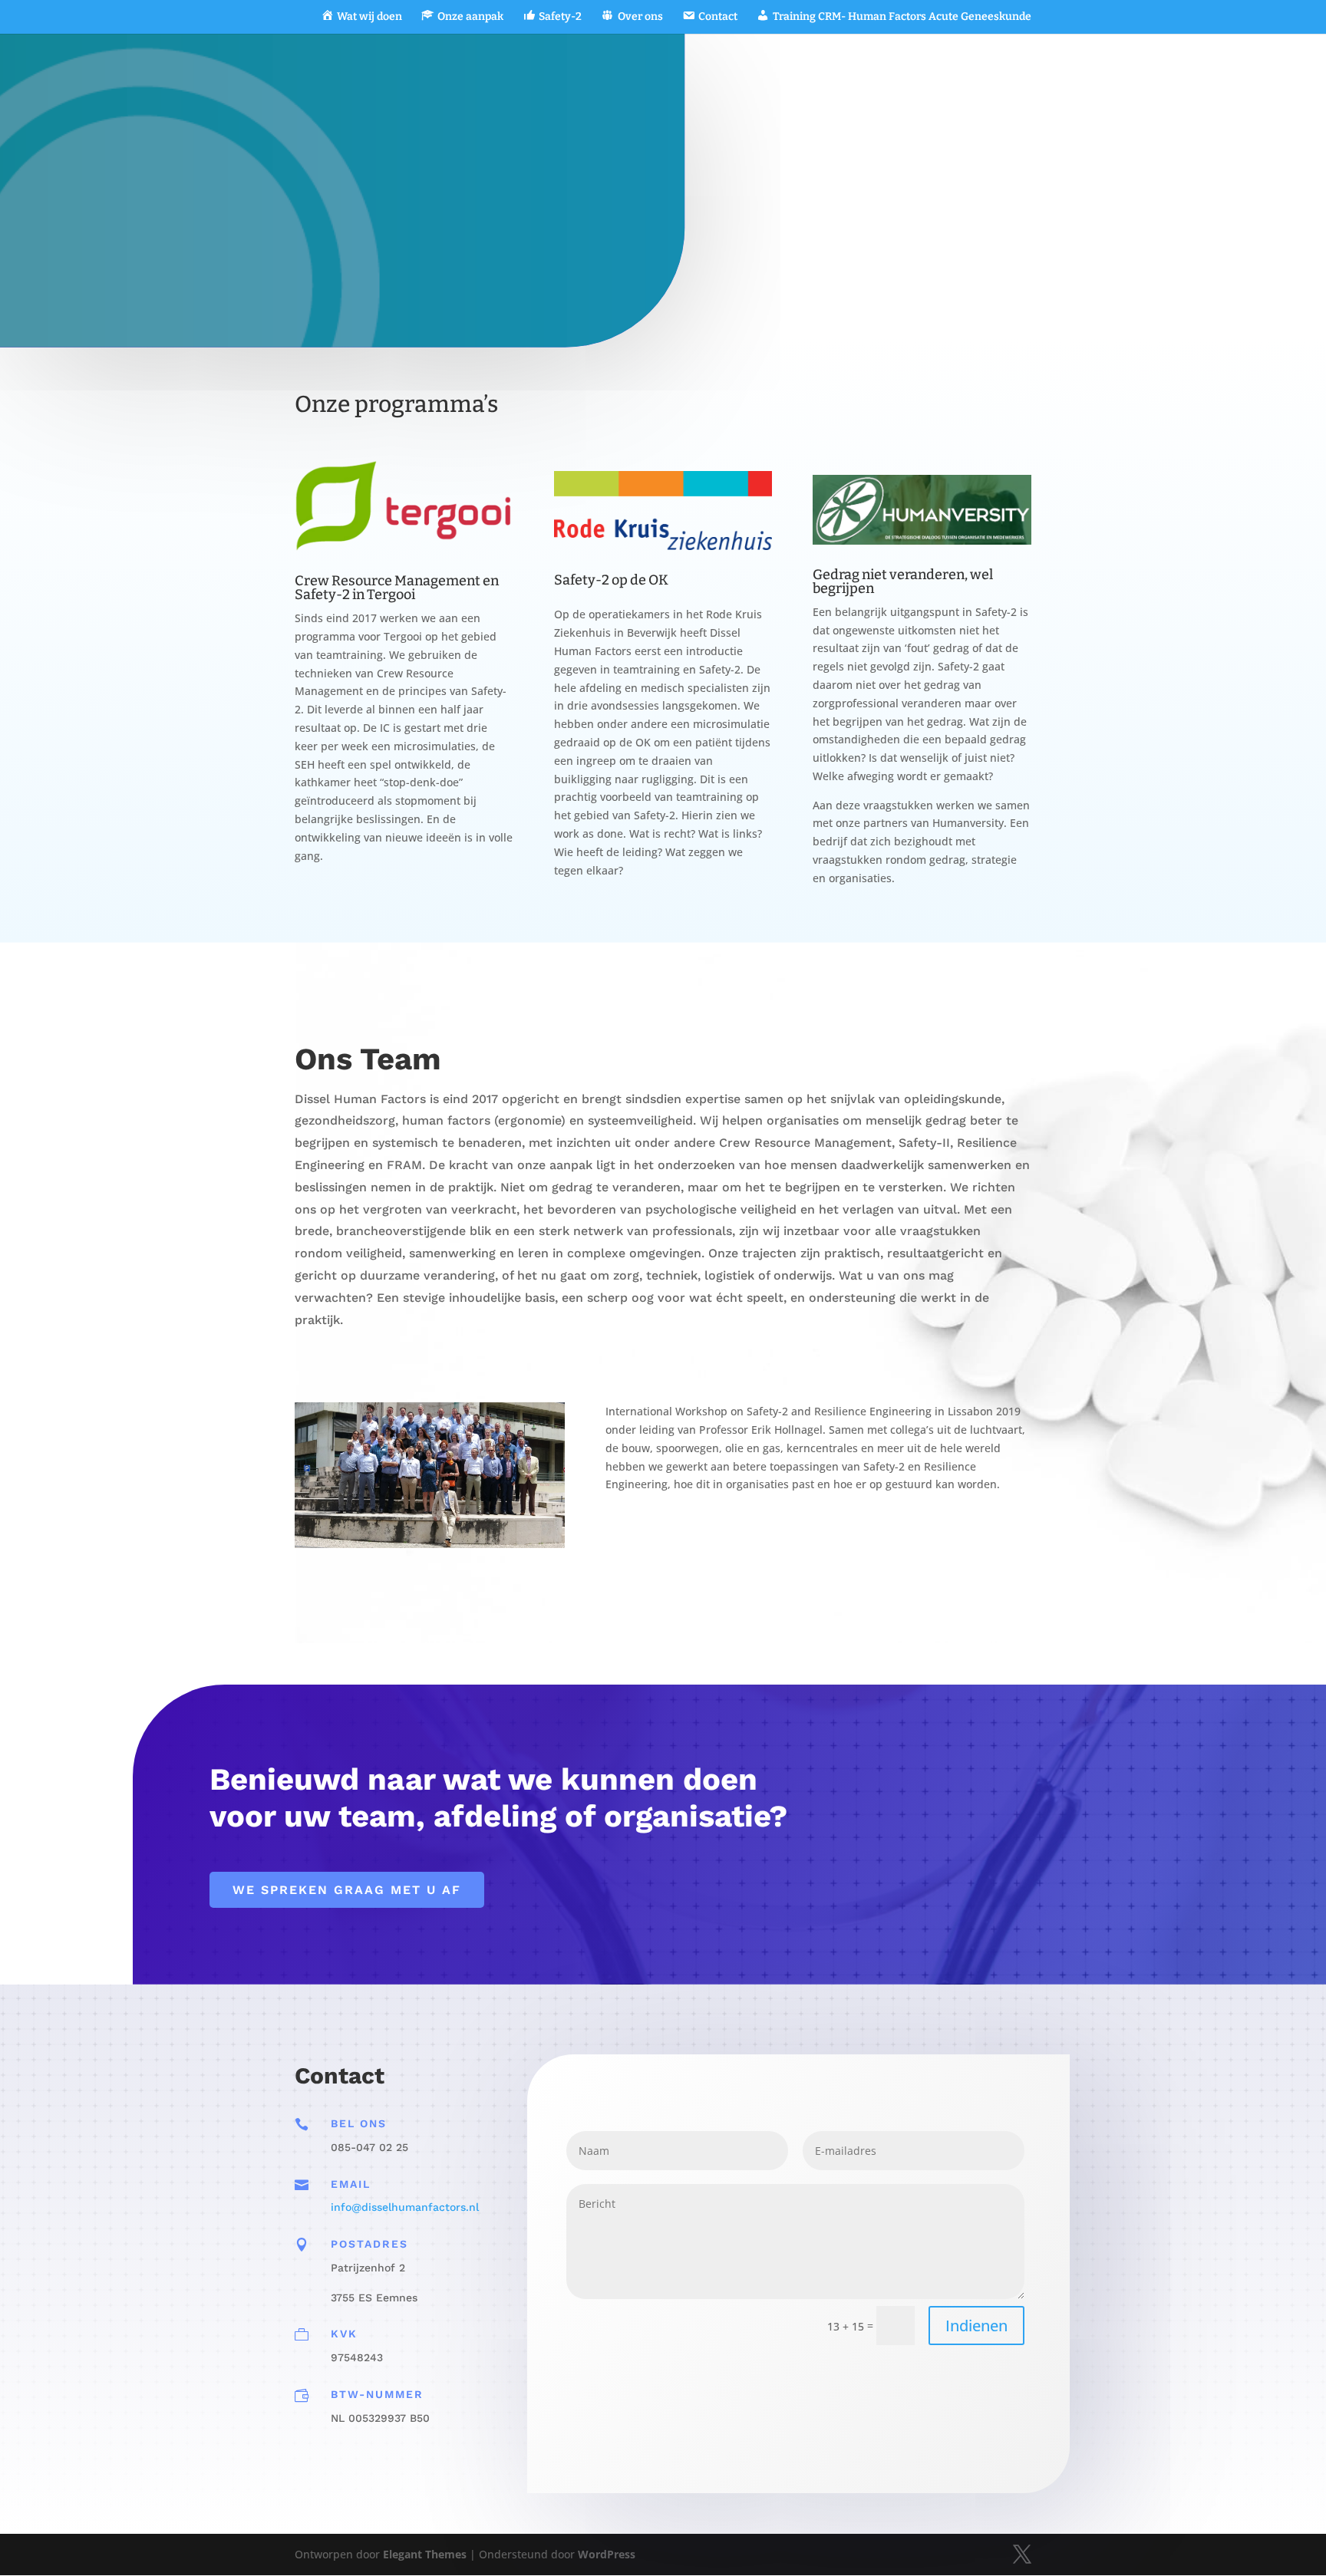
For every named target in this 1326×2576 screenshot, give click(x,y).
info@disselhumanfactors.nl (405, 2207)
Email (351, 2184)
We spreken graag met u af (347, 1890)
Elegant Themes (425, 2554)
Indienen (976, 2326)
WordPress (607, 2554)
